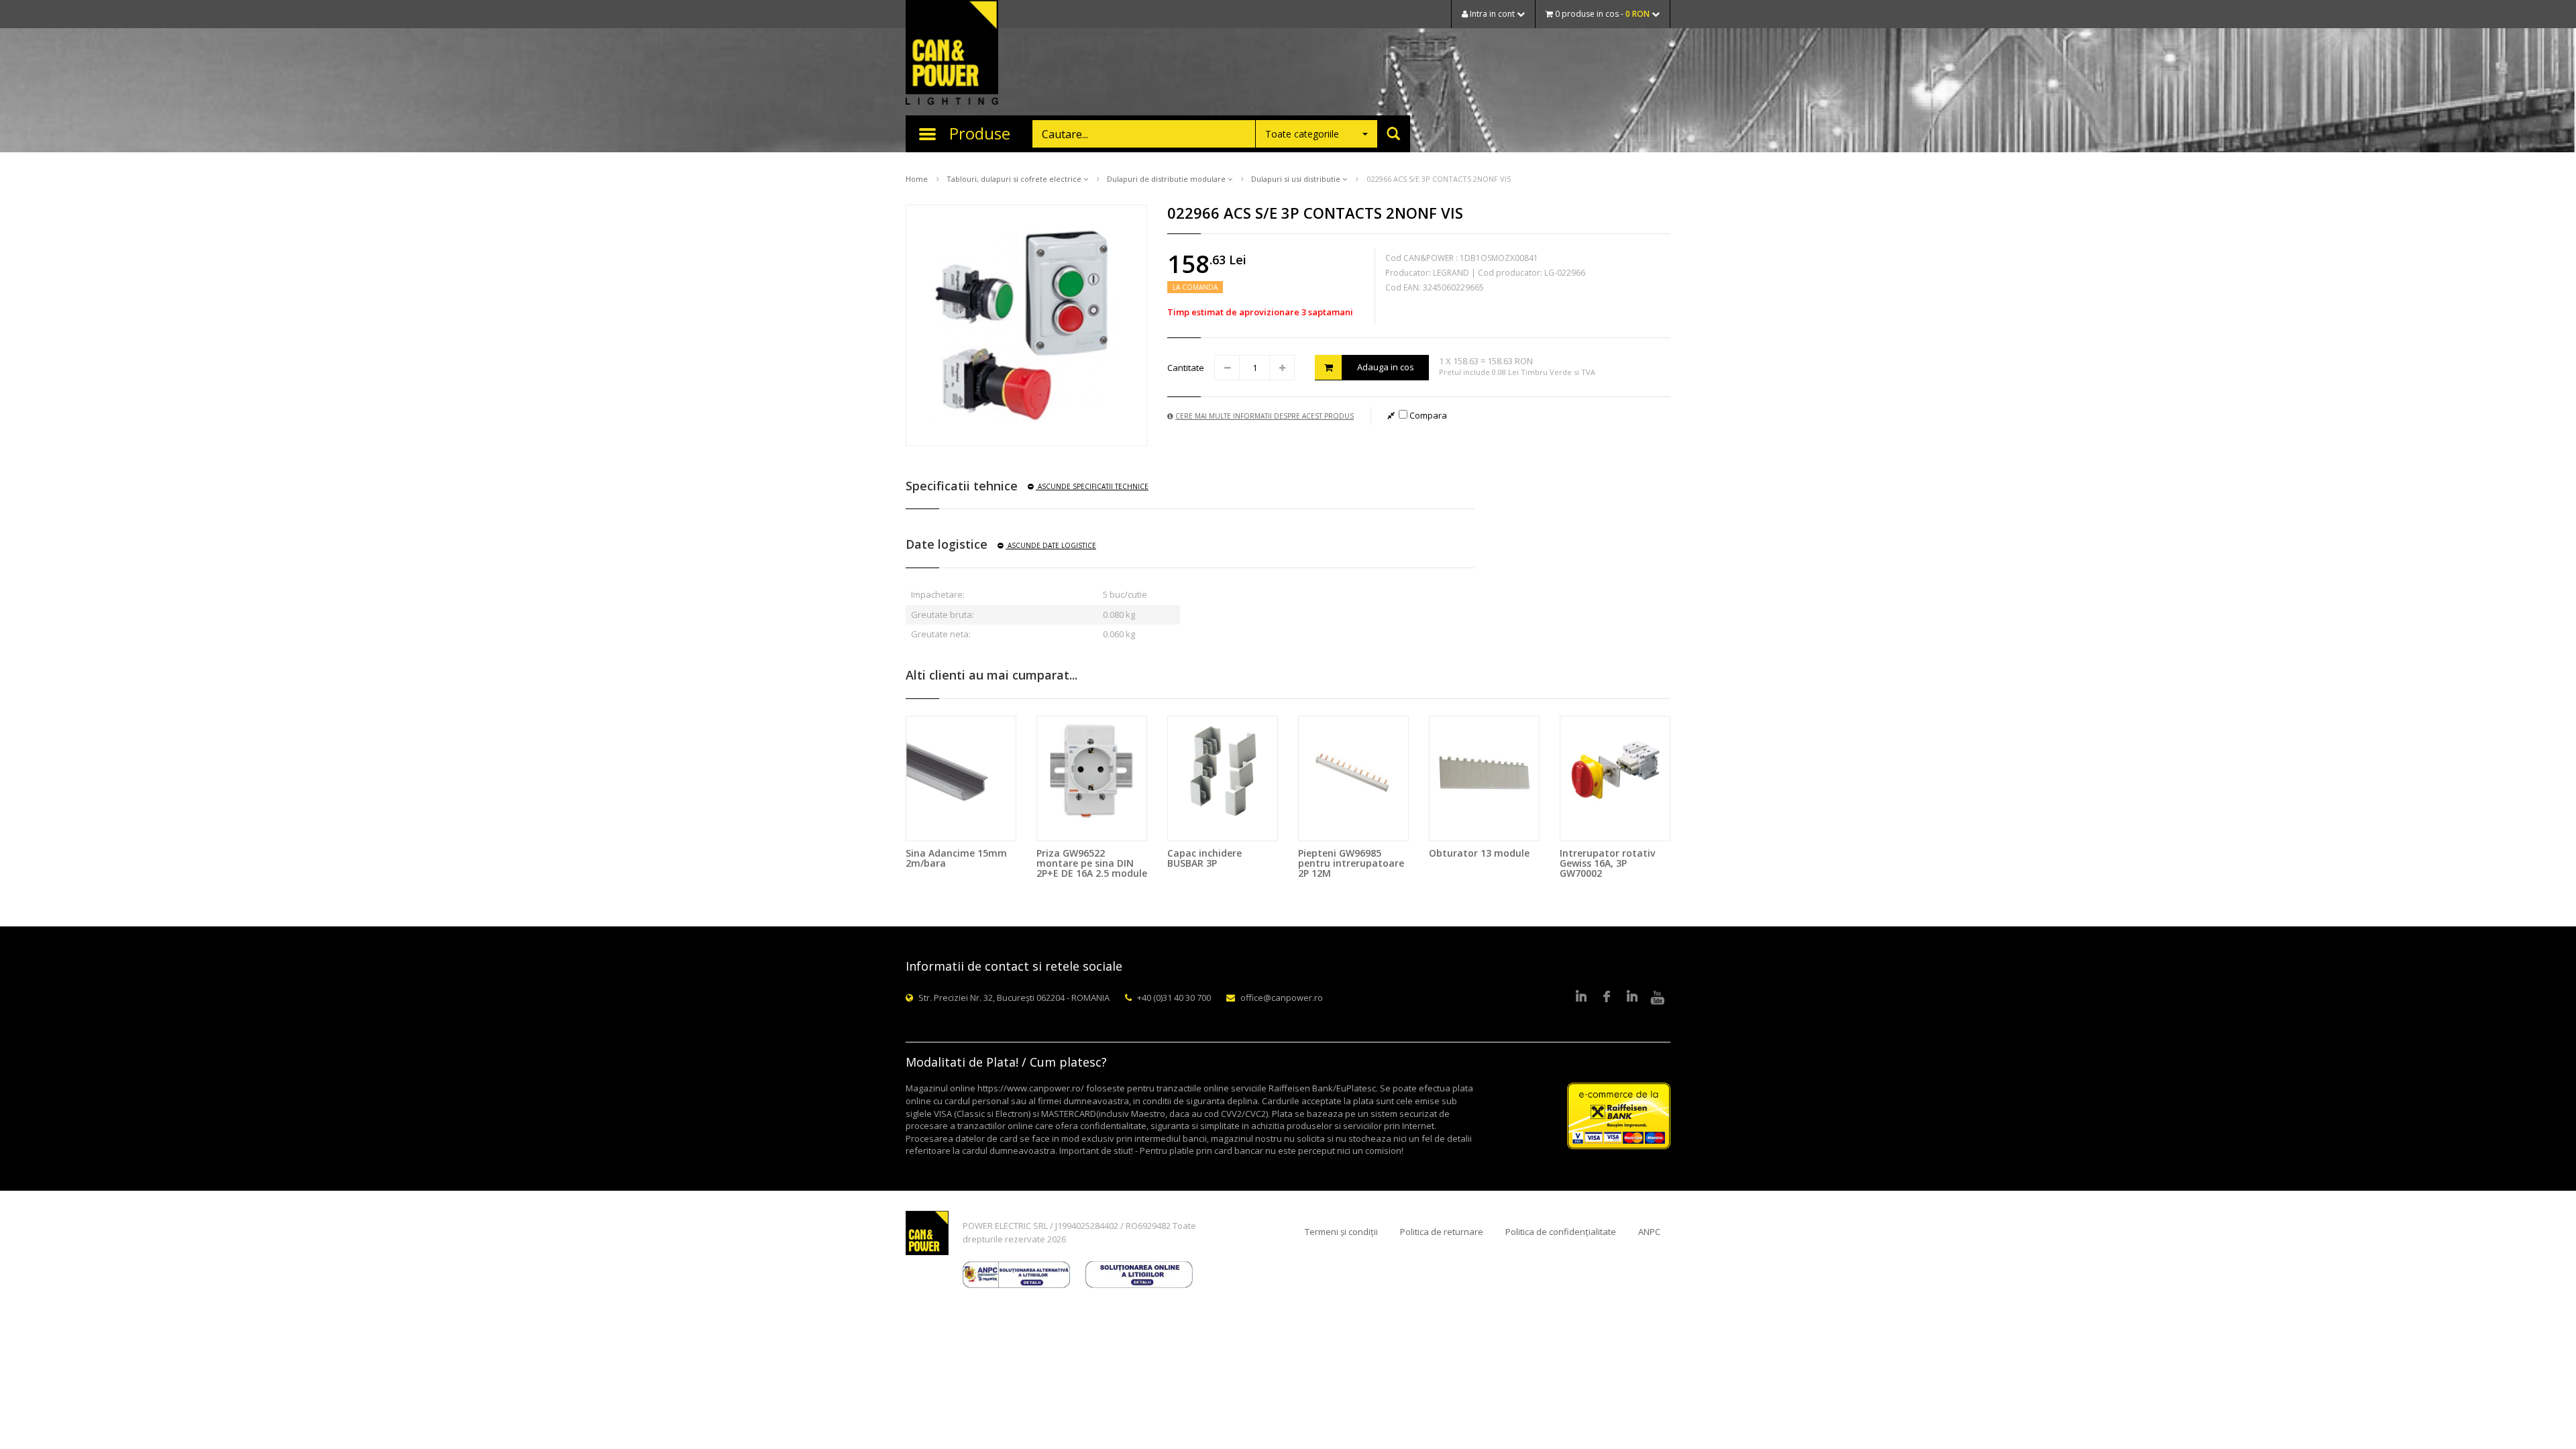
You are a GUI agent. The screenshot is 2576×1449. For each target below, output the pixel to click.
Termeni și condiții (1341, 1232)
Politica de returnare (1442, 1232)
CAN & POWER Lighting (952, 54)
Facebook (1607, 998)
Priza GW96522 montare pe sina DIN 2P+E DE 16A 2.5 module (1092, 863)
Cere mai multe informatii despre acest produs (1265, 416)
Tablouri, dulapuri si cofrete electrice (1015, 179)
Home (917, 179)
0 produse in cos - (1601, 14)
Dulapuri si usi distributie (1297, 179)
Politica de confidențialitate (1561, 1232)
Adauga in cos (1386, 367)
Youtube (1658, 998)
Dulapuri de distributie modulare (1167, 179)
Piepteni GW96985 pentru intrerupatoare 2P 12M (1351, 863)
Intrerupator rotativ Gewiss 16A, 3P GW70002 (1607, 863)
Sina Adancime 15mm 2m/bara (956, 858)
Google (1632, 998)
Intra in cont (1492, 14)
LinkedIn (1581, 998)
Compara (1427, 415)
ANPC (1649, 1232)
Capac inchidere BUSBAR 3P (1204, 858)
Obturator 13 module (1479, 853)
